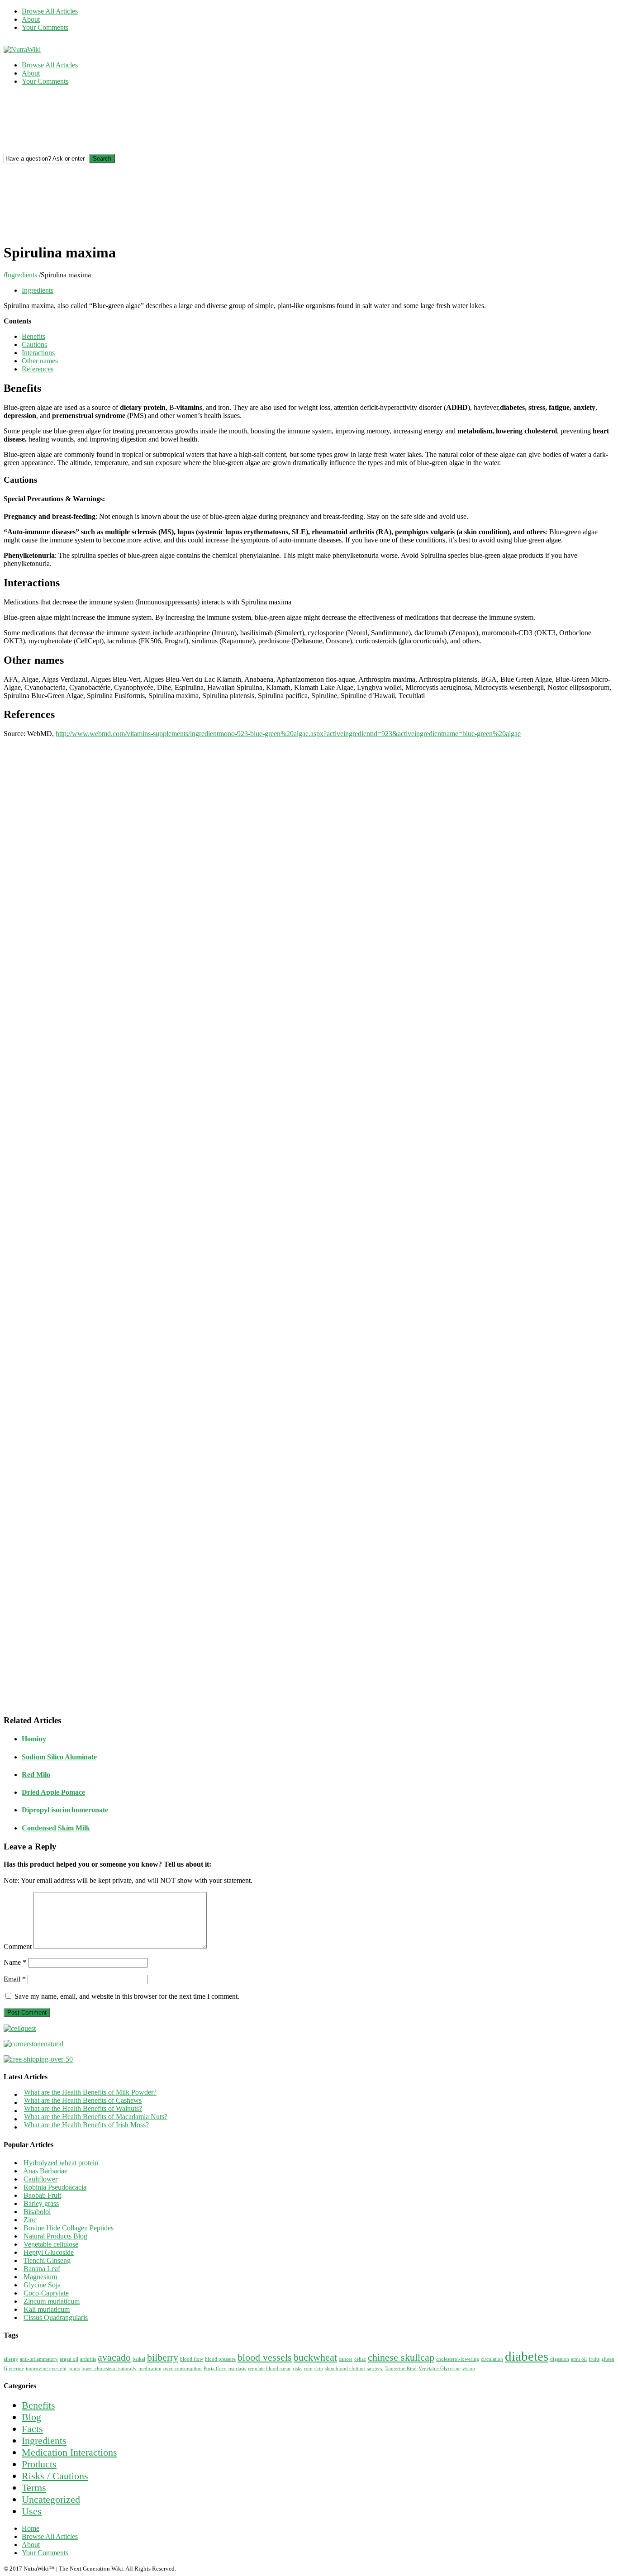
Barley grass (41, 2203)
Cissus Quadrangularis (56, 2317)
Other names (40, 361)
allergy (11, 2359)
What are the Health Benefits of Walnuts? (83, 2108)
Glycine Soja (42, 2285)
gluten (608, 2359)
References (38, 369)
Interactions (38, 353)
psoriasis (237, 2369)
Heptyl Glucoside (49, 2252)
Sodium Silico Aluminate (59, 1757)
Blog (31, 2417)
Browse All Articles (50, 11)
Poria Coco (215, 2369)
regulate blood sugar (269, 2369)
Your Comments (45, 27)
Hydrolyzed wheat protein (61, 2163)
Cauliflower (40, 2179)
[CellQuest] (20, 2028)
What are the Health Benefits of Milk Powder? (90, 2092)
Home (31, 2528)
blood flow (192, 2359)
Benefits (33, 336)
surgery (375, 2369)
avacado (114, 2357)
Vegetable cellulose (51, 2244)
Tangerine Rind (401, 2369)
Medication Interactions (69, 2452)
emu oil (579, 2359)
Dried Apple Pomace (53, 1792)
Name (15, 1962)
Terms (34, 2488)
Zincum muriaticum (52, 2301)
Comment (18, 1946)
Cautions (34, 345)
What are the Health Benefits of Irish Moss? (86, 2125)
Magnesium (40, 2277)
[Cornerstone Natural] (33, 2044)
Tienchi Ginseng (47, 2260)
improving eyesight (46, 2369)
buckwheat (315, 2357)
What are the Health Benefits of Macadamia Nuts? (96, 2117)
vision (469, 2369)
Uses (32, 2511)
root (308, 2369)
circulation (492, 2359)
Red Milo (36, 1775)
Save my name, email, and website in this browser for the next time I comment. (127, 1996)
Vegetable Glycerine (440, 2369)
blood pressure (220, 2359)
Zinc (30, 2220)
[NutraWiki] (22, 50)
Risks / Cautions (55, 2476)
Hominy (34, 1739)
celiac (360, 2359)
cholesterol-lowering (458, 2359)
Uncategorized (51, 2499)
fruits (594, 2359)
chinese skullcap (401, 2357)
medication (150, 2369)
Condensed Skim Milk (56, 1828)
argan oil (69, 2359)
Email (15, 1979)
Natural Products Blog (55, 2236)
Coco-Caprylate (46, 2293)
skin (319, 2369)
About (31, 19)
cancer (346, 2359)
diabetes (527, 2356)
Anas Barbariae (45, 2171)
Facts (32, 2429)
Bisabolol (37, 2212)
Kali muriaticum (47, 2309)
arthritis (88, 2359)
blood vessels (265, 2357)
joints (74, 2369)
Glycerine (14, 2369)
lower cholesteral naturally (109, 2369)
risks (297, 2369)
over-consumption (183, 2369)
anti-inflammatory (39, 2359)
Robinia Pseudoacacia (55, 2187)
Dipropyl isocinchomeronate (65, 1810)
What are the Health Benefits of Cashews (83, 2100)
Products (39, 2464)
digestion (560, 2359)
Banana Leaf (42, 2269)
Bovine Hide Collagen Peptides (69, 2228)
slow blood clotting (345, 2369)
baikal (139, 2359)
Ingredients (21, 275)
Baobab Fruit (42, 2195)
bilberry (163, 2357)
